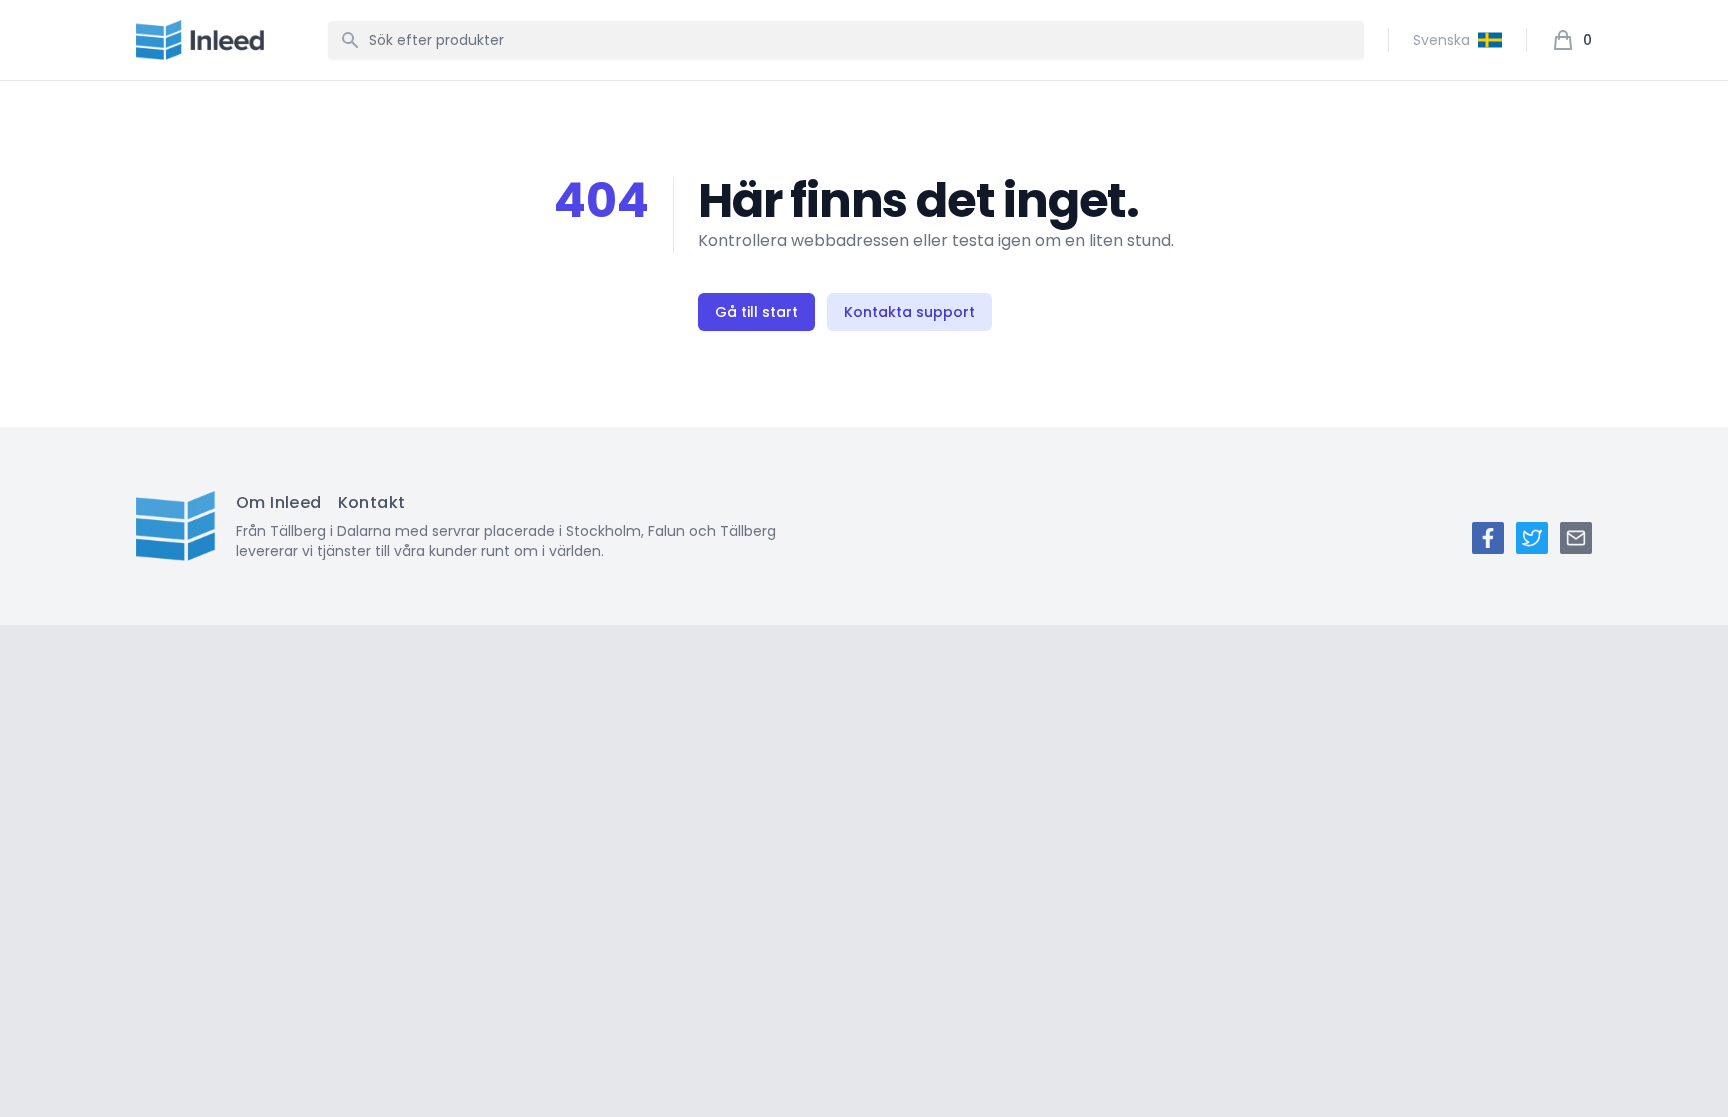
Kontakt (372, 502)
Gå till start (756, 312)
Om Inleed (279, 502)
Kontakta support (909, 312)
